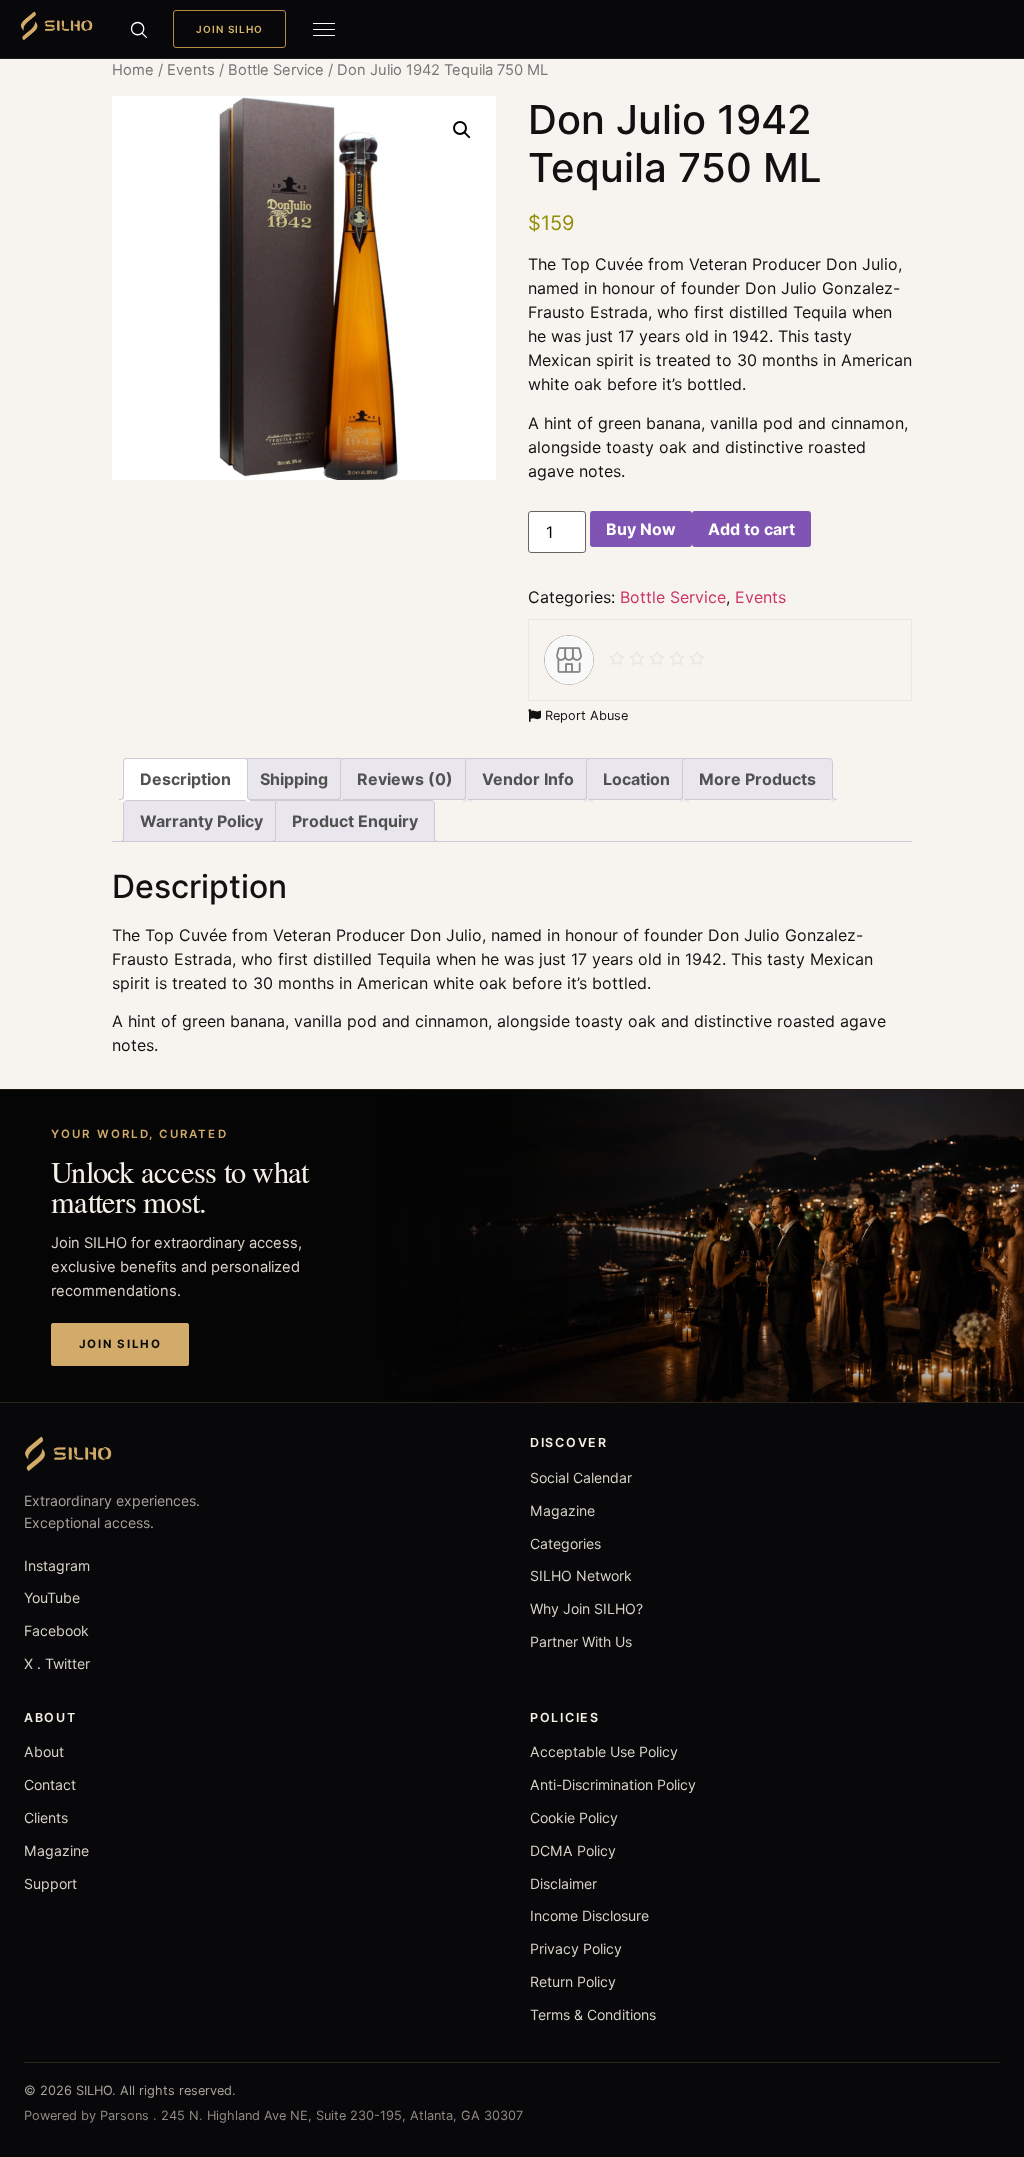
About (44, 1751)
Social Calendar (581, 1477)
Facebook (56, 1630)
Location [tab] (636, 779)
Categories (565, 1543)
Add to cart (751, 529)
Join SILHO (229, 29)
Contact (50, 1784)
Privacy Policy (576, 1948)
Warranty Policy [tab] (201, 821)
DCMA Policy (573, 1850)
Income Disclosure (589, 1915)
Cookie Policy (574, 1817)
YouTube (52, 1597)
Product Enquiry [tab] (355, 821)
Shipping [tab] (294, 779)
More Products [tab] (757, 779)
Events (191, 70)
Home (133, 70)
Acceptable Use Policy (604, 1751)
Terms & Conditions (593, 2014)
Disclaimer (563, 1883)
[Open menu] (324, 29)
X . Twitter (57, 1663)
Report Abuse (584, 715)
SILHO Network (581, 1575)
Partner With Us (581, 1641)
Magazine (562, 1510)
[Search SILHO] (138, 29)
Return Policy (573, 1981)
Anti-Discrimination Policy (613, 1784)
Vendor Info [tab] (528, 779)
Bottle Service (276, 70)
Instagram (57, 1565)
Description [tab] (185, 779)
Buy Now (641, 529)
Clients (46, 1817)
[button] (462, 130)
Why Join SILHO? (586, 1608)
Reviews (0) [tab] (405, 779)
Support (50, 1883)
